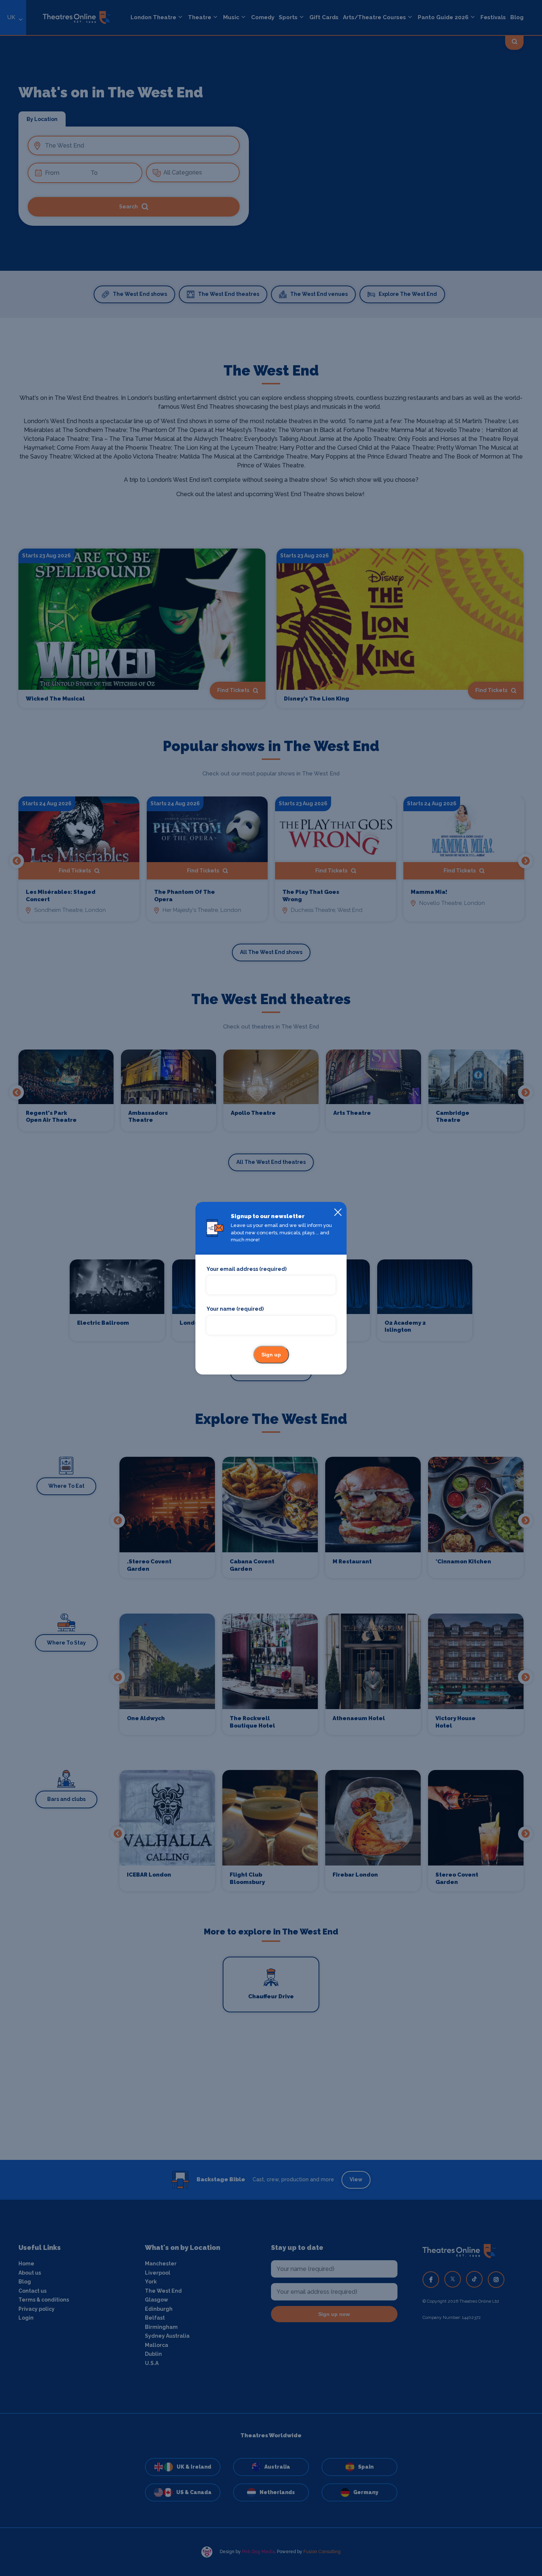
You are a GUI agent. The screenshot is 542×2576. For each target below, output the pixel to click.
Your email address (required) (246, 1269)
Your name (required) (235, 1309)
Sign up (271, 1355)
